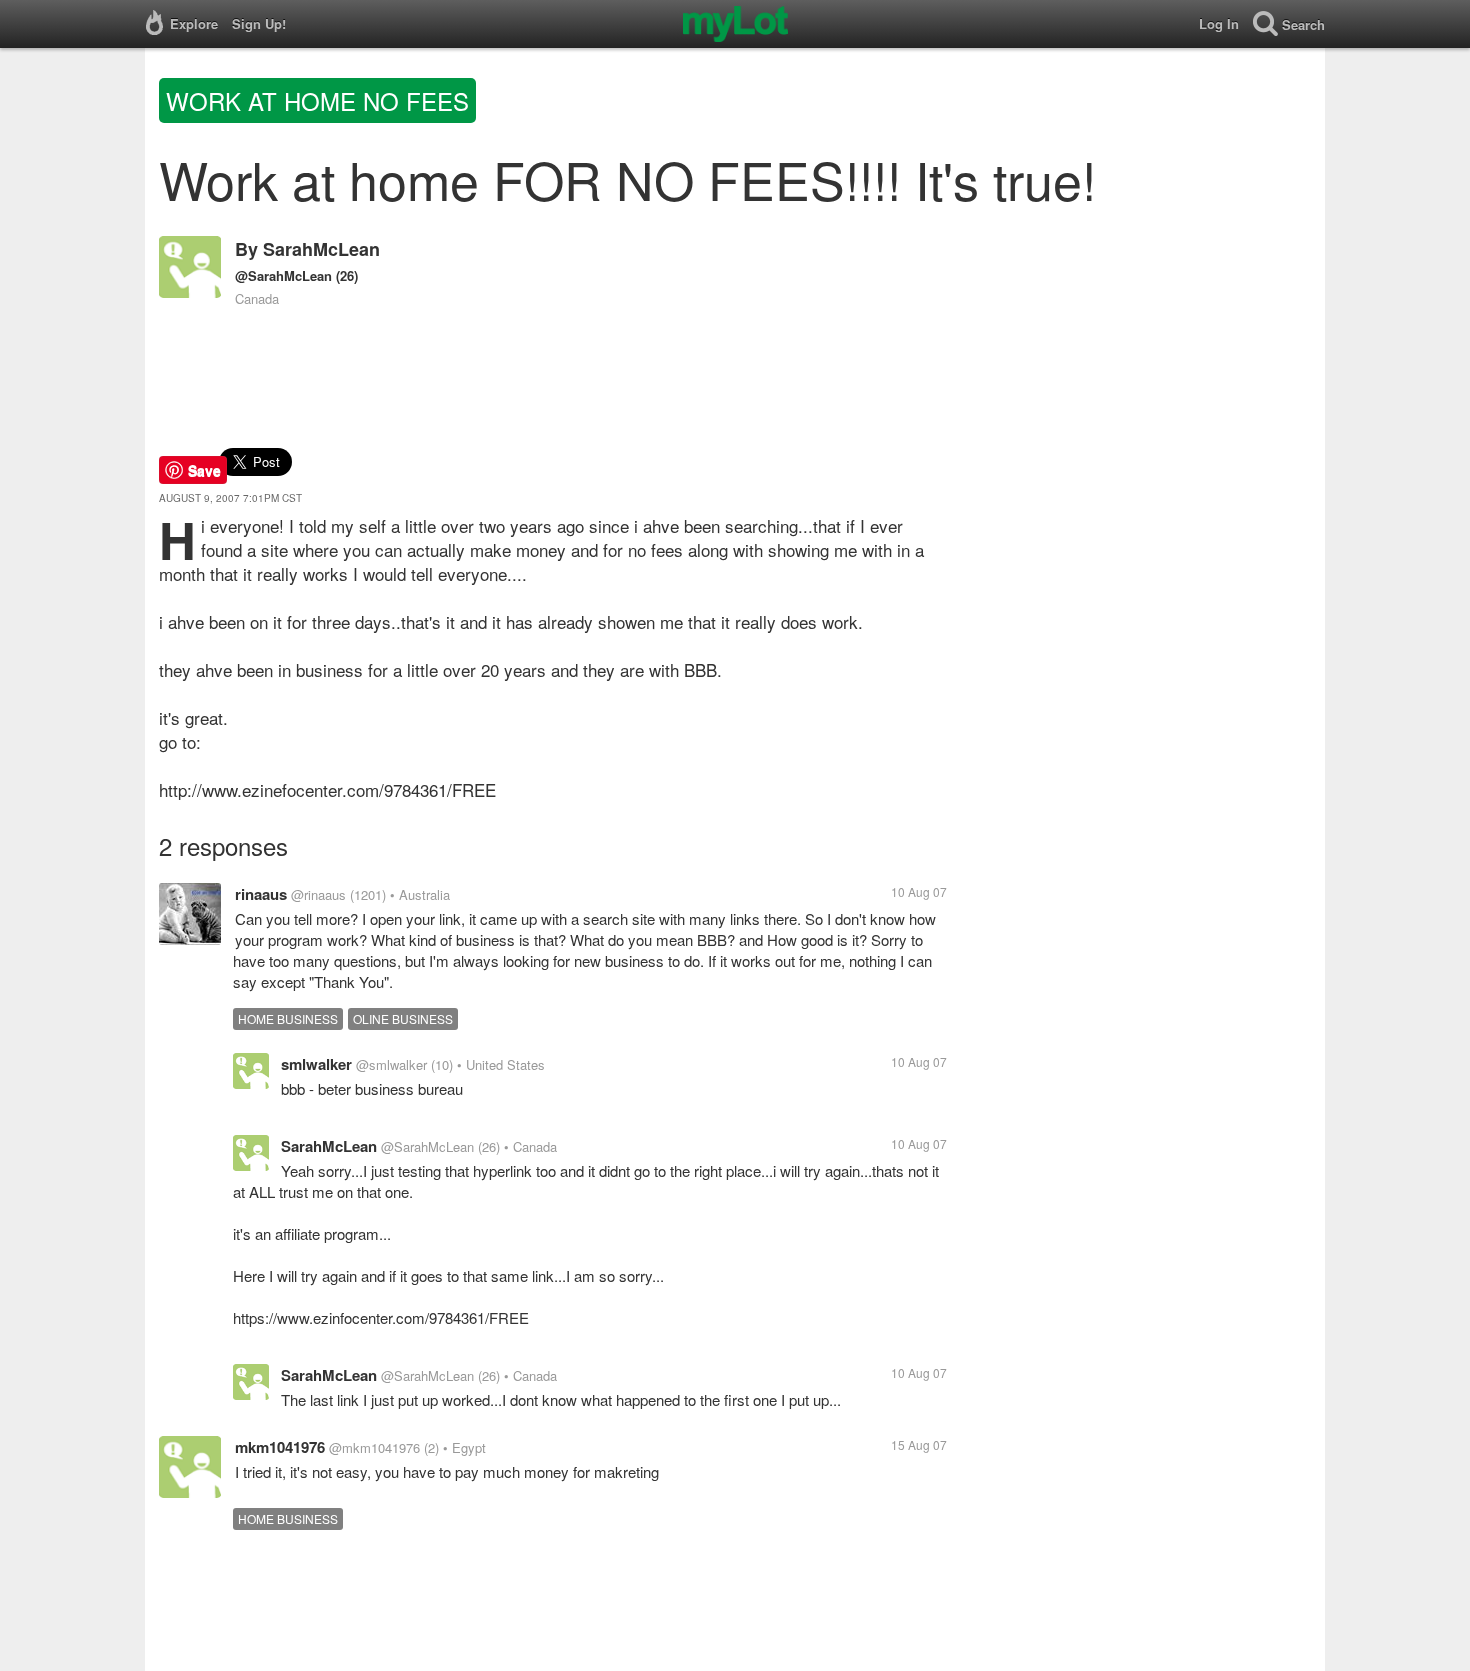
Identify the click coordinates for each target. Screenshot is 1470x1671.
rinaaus (261, 894)
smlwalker (316, 1064)
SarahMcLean (321, 249)
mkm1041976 (280, 1447)
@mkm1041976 (374, 1447)
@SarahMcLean (283, 275)
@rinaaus (318, 894)
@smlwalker (391, 1064)
